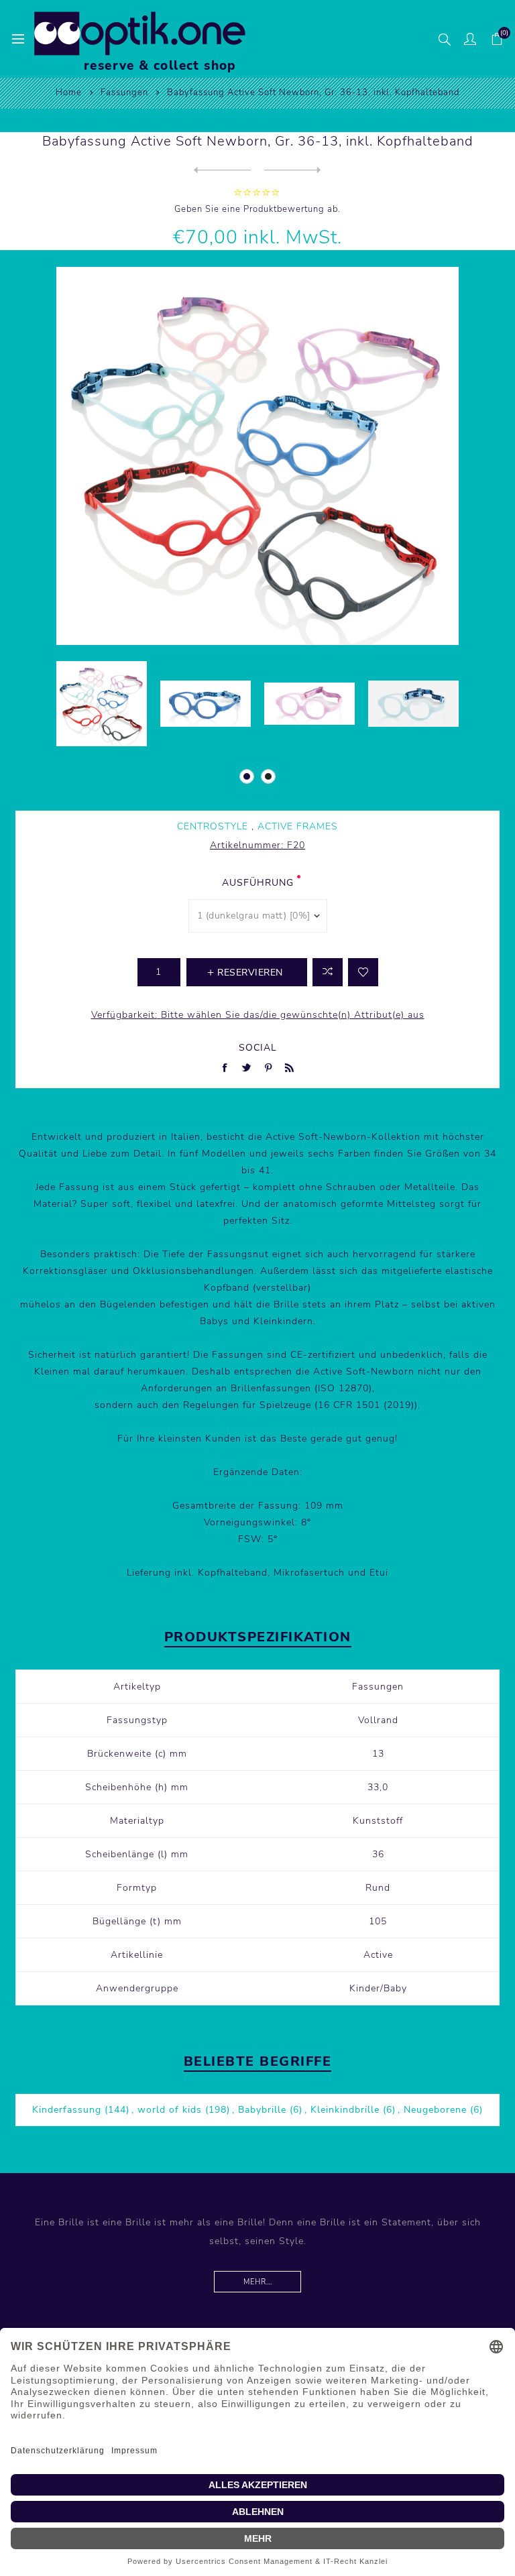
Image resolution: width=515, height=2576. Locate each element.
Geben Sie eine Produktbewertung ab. (257, 209)
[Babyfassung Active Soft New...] (222, 170)
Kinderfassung (67, 2110)
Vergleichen (328, 972)
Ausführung (258, 883)
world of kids (170, 2110)
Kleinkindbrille (345, 2110)
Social (258, 1048)
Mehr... (258, 2282)
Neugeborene (435, 2110)
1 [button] (247, 776)
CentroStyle (213, 826)
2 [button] (268, 776)
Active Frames (298, 826)
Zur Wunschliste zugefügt (363, 972)
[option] (102, 704)
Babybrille (262, 2110)
